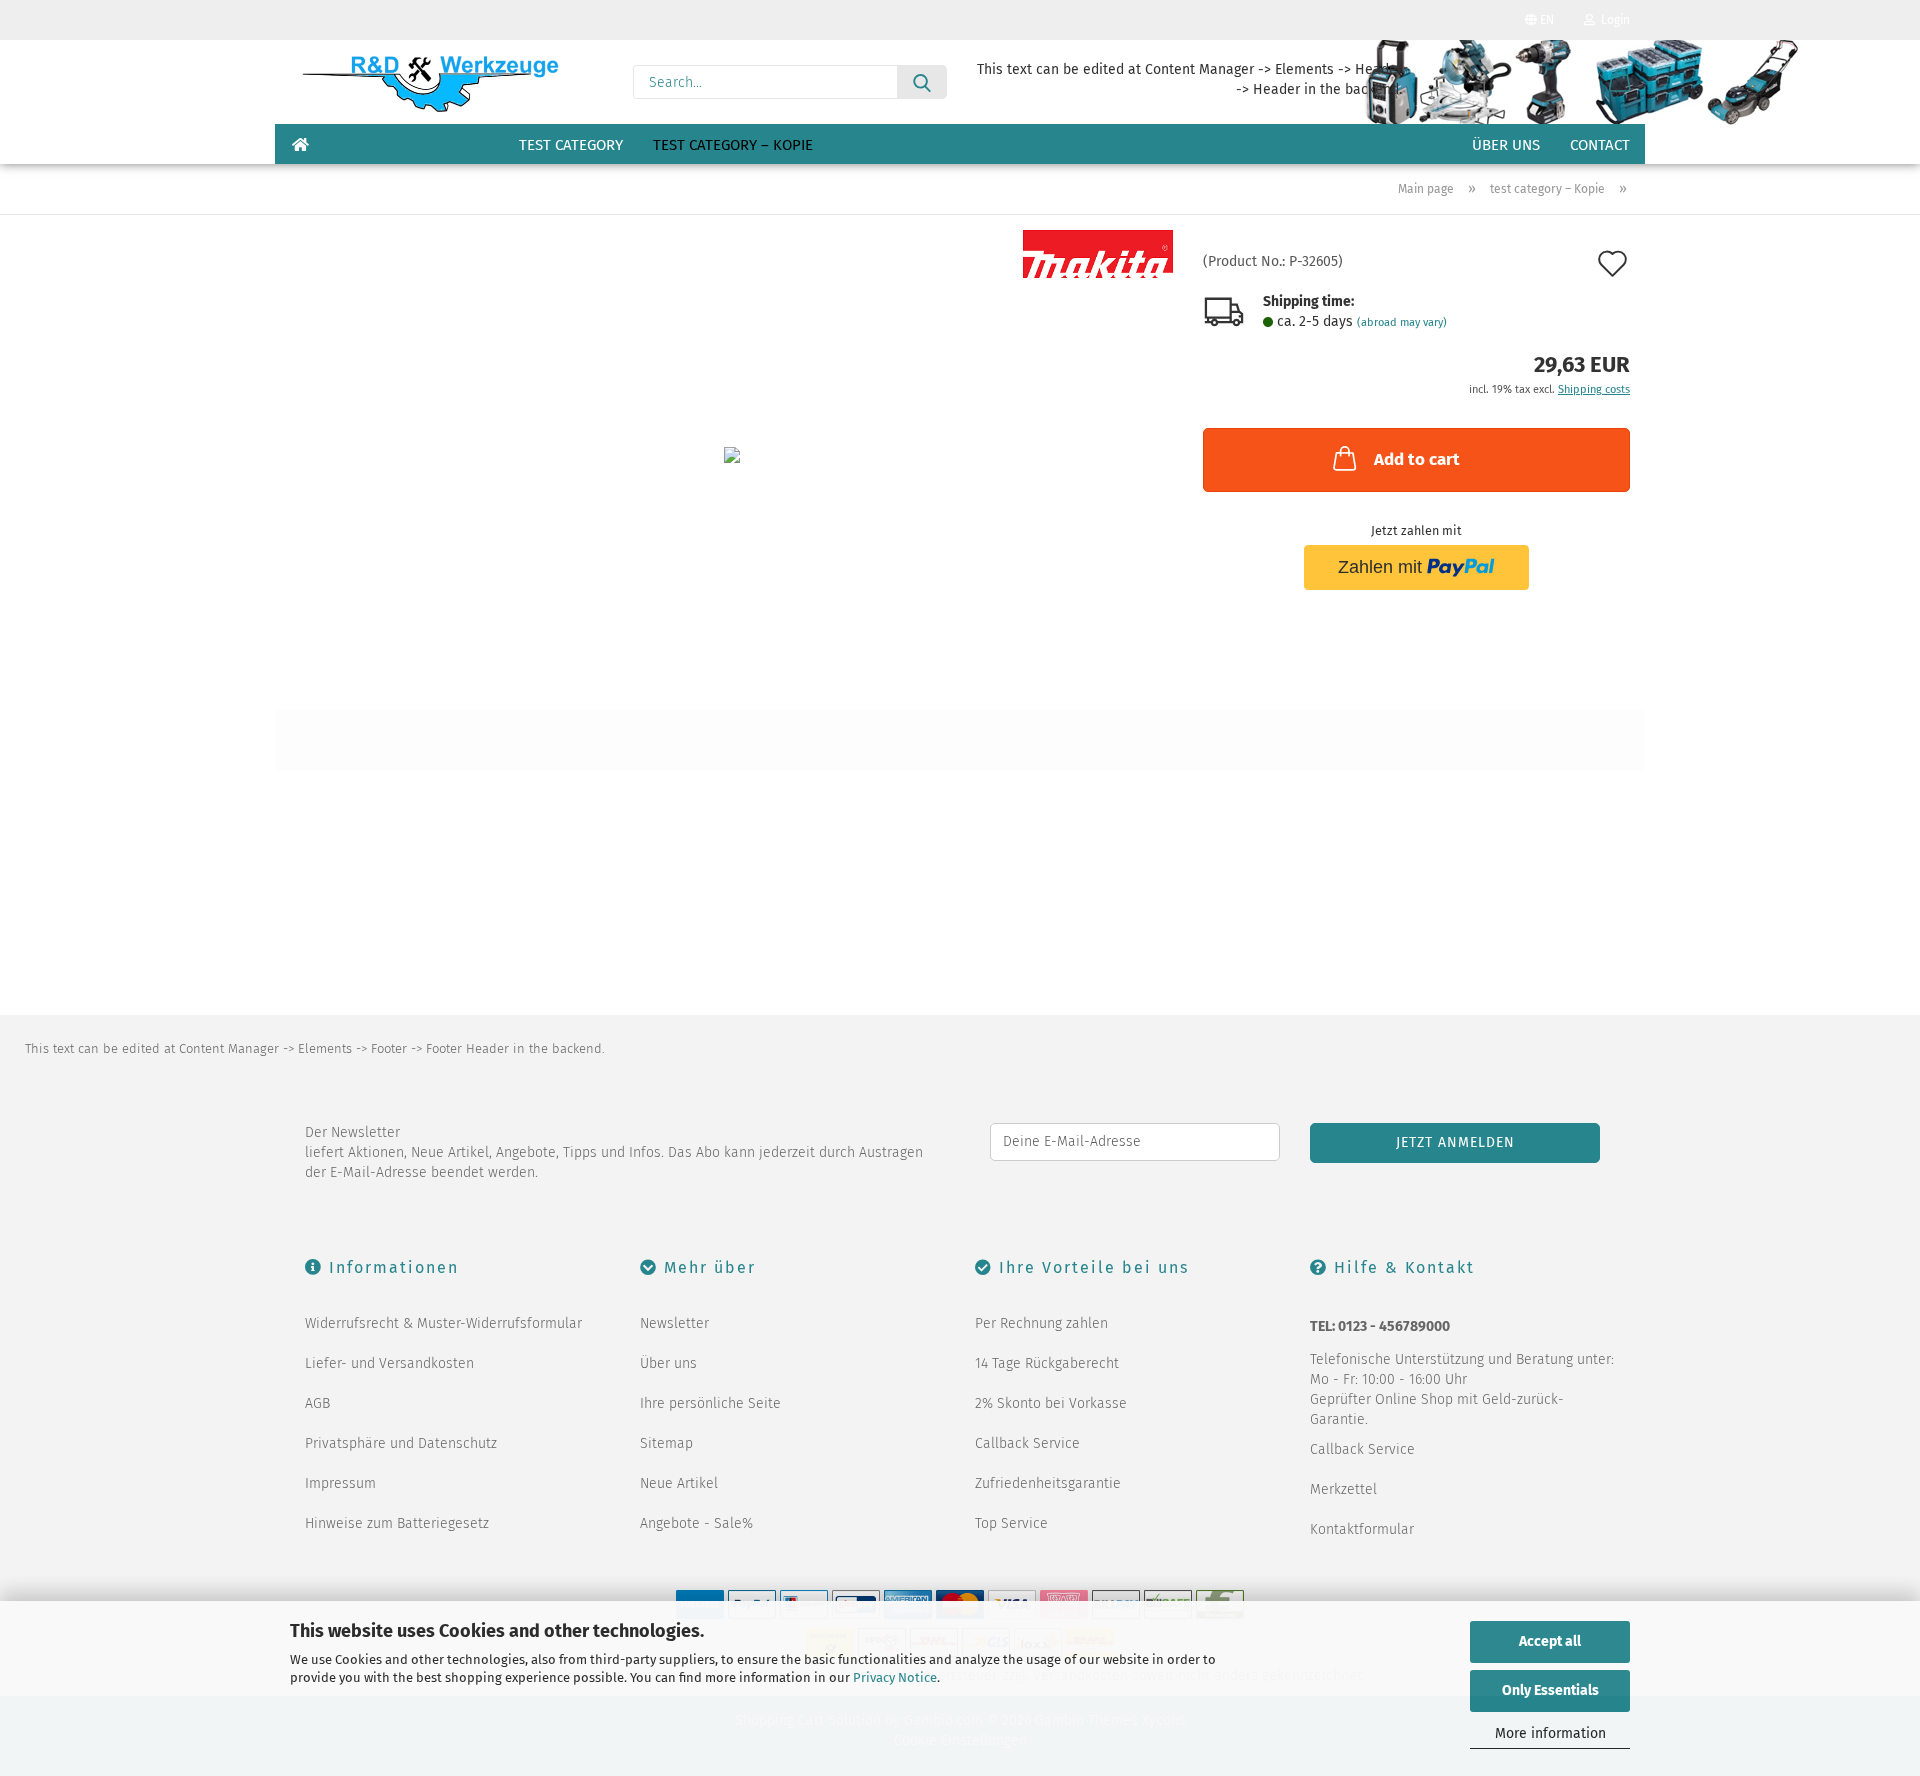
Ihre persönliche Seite (710, 1403)
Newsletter (674, 1323)
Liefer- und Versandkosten (389, 1363)
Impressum (340, 1483)
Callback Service (1027, 1443)
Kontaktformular (1362, 1529)
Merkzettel (1343, 1489)
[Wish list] (1570, 82)
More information (1550, 1733)
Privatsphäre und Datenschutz (401, 1443)
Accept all (1550, 1641)
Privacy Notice (895, 1677)
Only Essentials (1550, 1690)
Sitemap (666, 1443)
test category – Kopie (733, 145)
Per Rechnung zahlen (1041, 1323)
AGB (317, 1403)
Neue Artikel (679, 1483)
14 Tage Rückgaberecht (1047, 1363)
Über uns (1506, 145)
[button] (1620, 82)
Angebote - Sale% (696, 1523)
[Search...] (922, 82)
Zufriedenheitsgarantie (1048, 1483)
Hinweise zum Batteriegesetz (397, 1523)
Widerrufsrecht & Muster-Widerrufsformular (443, 1323)
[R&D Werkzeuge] (429, 82)
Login (1612, 20)
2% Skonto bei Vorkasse (1051, 1403)
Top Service (1011, 1523)
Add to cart (1417, 459)
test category (571, 145)
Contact (1600, 145)
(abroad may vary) (1402, 322)
